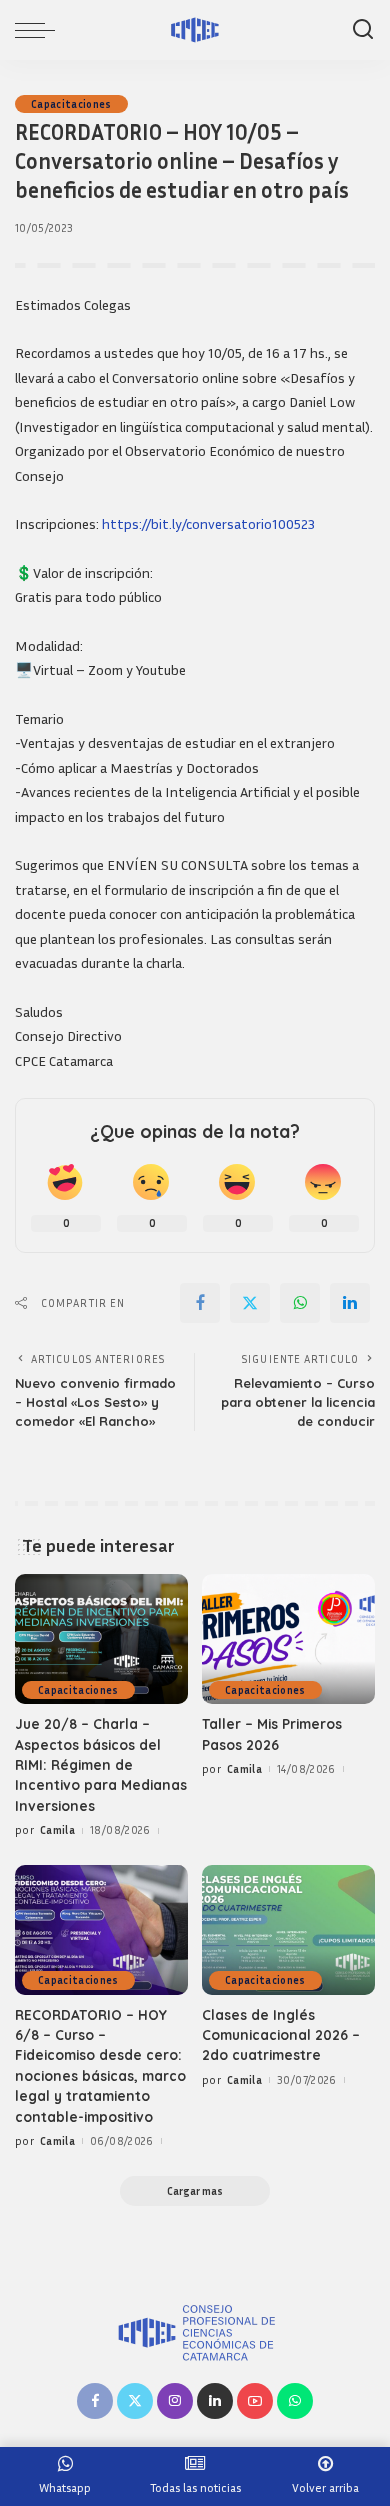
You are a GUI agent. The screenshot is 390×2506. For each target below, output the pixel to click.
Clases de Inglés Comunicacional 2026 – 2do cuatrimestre (281, 2035)
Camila (57, 1829)
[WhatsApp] (300, 1303)
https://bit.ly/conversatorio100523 (208, 523)
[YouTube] (255, 2401)
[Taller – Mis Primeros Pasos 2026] (288, 1639)
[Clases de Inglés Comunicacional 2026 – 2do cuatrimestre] (288, 1930)
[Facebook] (200, 1303)
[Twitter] (250, 1303)
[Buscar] (363, 30)
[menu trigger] (40, 30)
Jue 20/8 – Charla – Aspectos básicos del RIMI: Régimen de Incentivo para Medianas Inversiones (101, 1764)
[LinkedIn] (215, 2401)
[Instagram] (175, 2401)
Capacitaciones (71, 104)
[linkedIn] (350, 1303)
